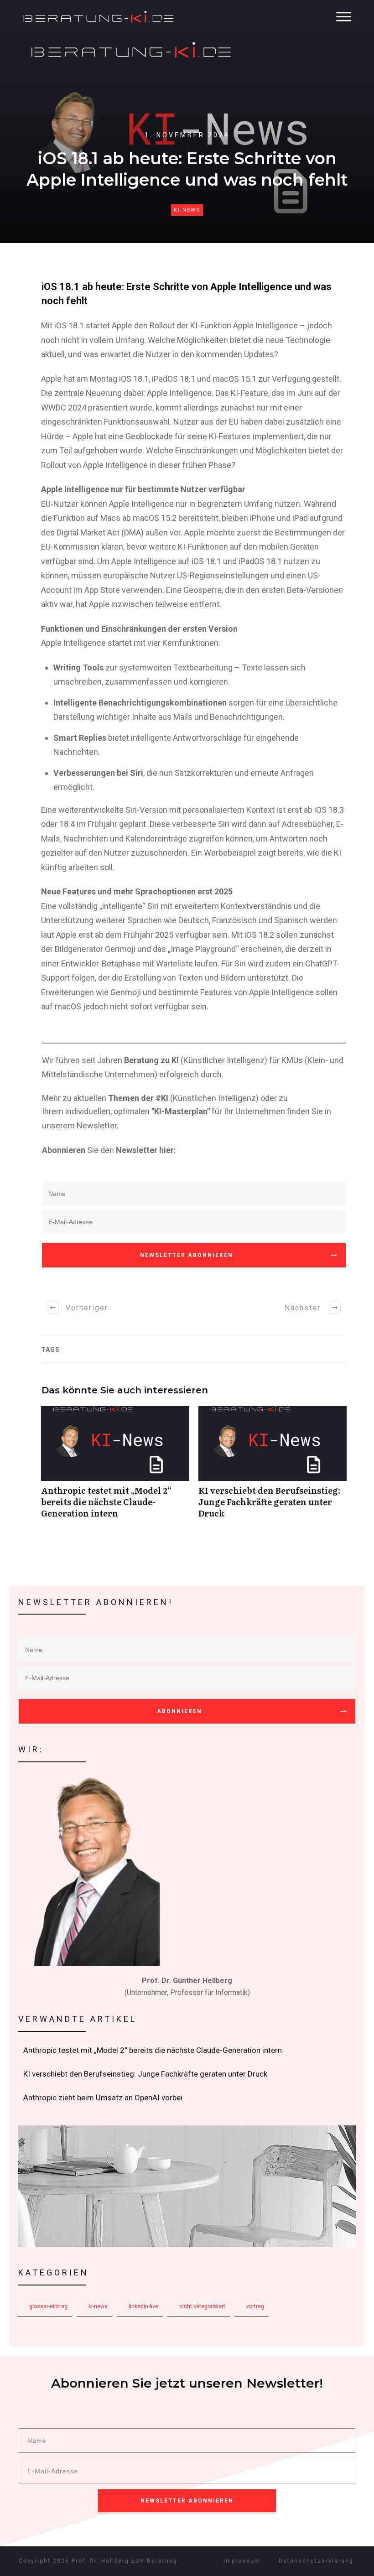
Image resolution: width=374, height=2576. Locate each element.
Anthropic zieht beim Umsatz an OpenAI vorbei (187, 2098)
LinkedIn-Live (143, 2306)
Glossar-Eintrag (48, 2306)
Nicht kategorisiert (202, 2306)
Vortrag (255, 2306)
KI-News (187, 210)
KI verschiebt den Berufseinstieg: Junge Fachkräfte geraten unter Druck (273, 1467)
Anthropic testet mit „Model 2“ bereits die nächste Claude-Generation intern (115, 1467)
